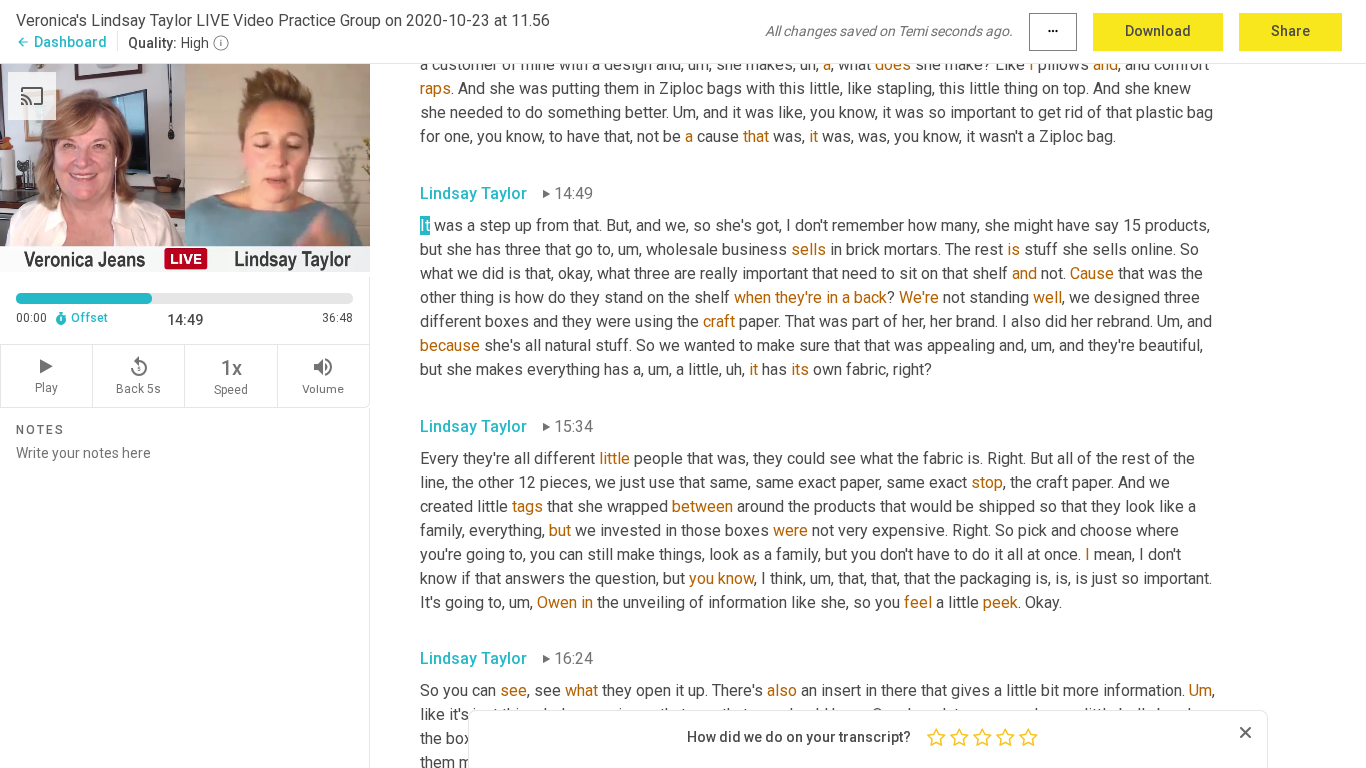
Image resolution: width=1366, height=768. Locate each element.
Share (1290, 31)
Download (1158, 31)
